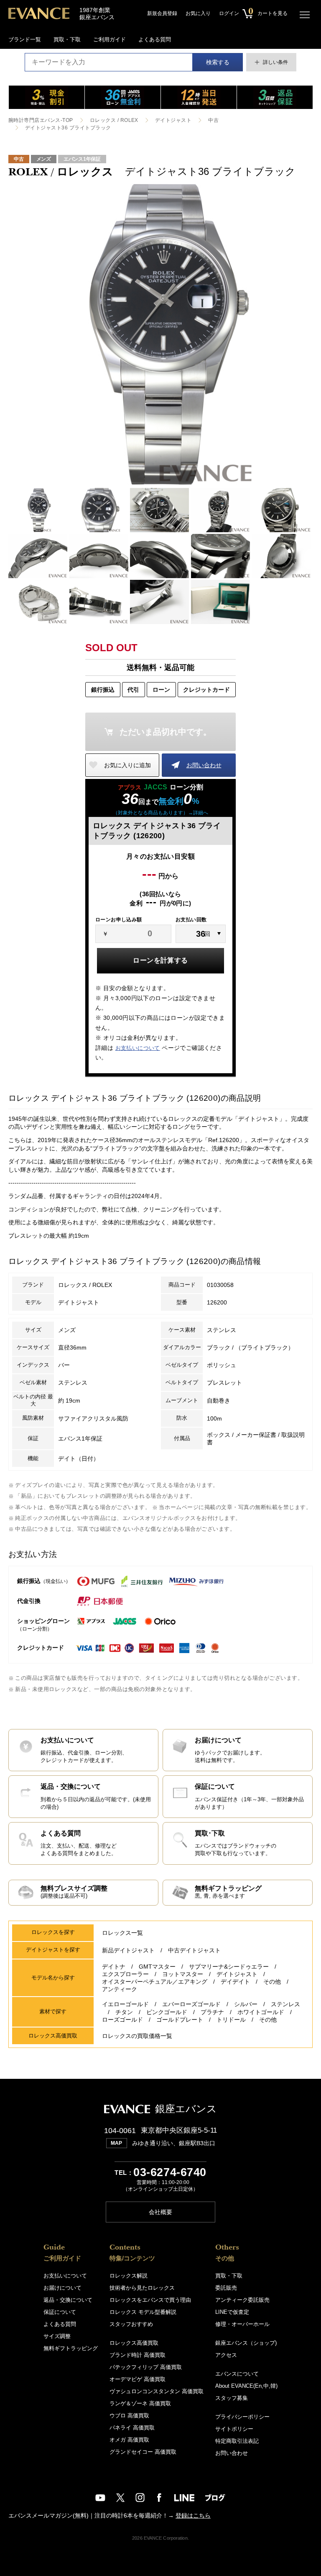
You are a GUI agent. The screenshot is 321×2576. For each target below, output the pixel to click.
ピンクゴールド (167, 2012)
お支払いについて (138, 1048)
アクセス (226, 2355)
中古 (213, 120)
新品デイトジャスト (128, 1950)
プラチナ (212, 2012)
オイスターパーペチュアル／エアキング (155, 1982)
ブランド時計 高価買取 (138, 2355)
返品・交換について (68, 2300)
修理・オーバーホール (242, 2324)
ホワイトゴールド (261, 2012)
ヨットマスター (183, 1974)
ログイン (229, 13)
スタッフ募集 (232, 2398)
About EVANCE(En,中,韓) (246, 2386)
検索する (218, 62)
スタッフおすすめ (131, 2324)
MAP (116, 2143)
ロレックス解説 (129, 2276)
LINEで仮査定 (232, 2312)
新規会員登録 (162, 13)
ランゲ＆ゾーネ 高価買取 (140, 2403)
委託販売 (226, 2288)
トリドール (231, 2020)
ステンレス (285, 2004)
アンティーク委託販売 (242, 2300)
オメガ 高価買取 (129, 2440)
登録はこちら (193, 2515)
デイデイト (235, 1982)
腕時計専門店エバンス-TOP (41, 120)
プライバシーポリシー (242, 2417)
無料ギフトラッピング (71, 2348)
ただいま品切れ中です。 (166, 732)
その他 (272, 1982)
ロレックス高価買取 (134, 2343)
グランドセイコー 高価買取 (143, 2452)
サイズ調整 (57, 2336)
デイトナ (114, 1967)
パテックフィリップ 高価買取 (146, 2367)
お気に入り (198, 13)
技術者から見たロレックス (142, 2288)
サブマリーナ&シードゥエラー (229, 1967)
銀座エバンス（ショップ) (246, 2343)
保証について (60, 2312)
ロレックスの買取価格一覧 (137, 2036)
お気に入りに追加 (127, 765)
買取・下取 (67, 39)
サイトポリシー (234, 2429)
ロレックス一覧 (122, 1933)
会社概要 (160, 2212)
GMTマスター (157, 1967)
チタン (124, 2012)
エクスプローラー (125, 1974)
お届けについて (62, 2288)
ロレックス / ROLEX (114, 120)
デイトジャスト (173, 120)
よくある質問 (155, 39)
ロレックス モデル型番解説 (143, 2312)
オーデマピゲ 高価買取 (138, 2379)
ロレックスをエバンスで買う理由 (150, 2300)
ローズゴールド (122, 2020)
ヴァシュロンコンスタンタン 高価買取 (157, 2391)
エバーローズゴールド (191, 2004)
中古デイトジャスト (194, 1950)
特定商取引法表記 (237, 2441)
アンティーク (120, 1989)
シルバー (246, 2004)
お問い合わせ (204, 765)
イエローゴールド (125, 2004)
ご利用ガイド (110, 39)
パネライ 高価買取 (132, 2428)
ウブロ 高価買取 (129, 2415)
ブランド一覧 (25, 39)
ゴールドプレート (180, 2020)
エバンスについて (237, 2374)
